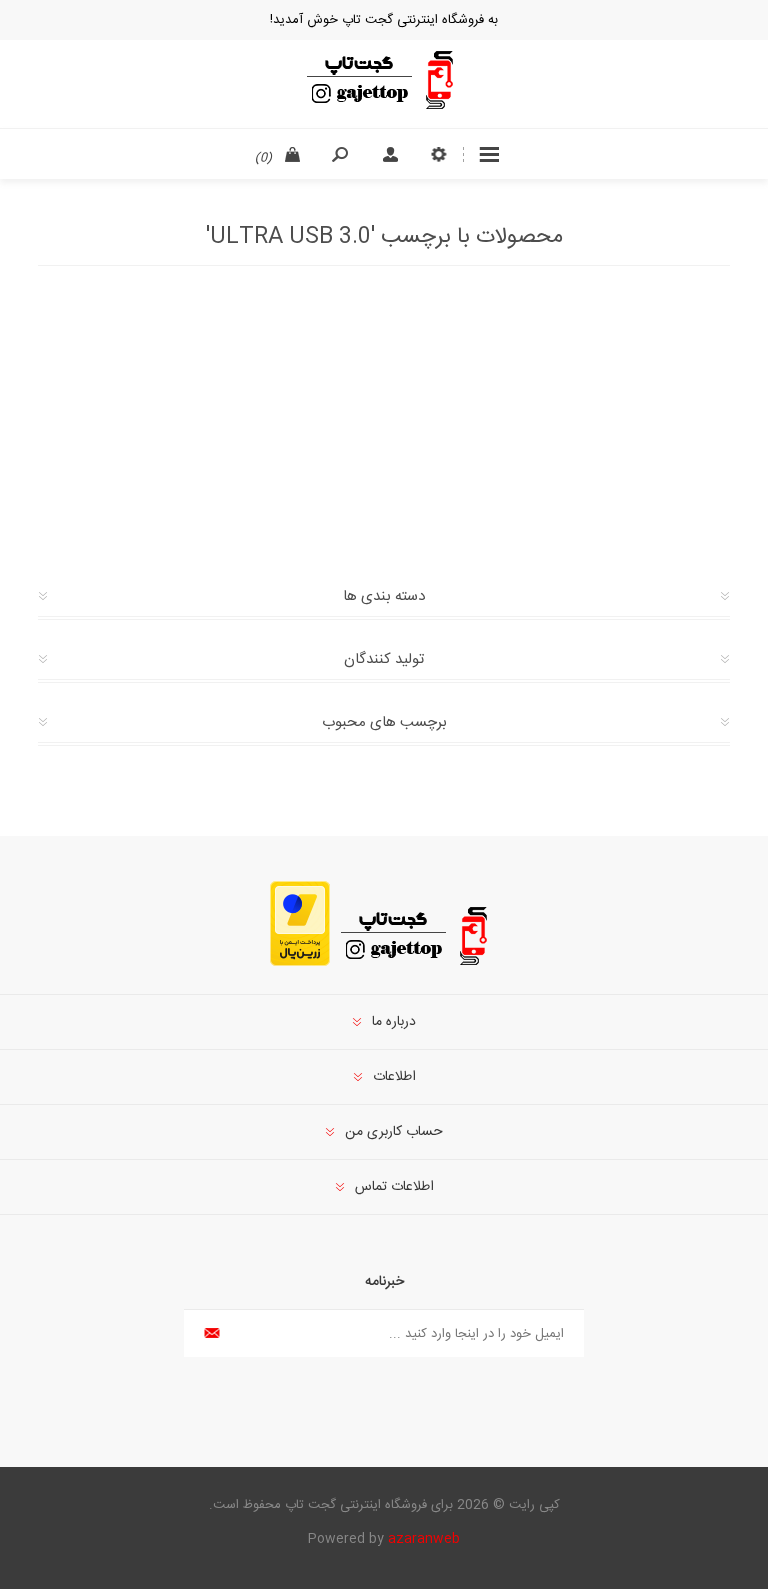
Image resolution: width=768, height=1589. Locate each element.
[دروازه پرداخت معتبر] (300, 963)
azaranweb (424, 1539)
